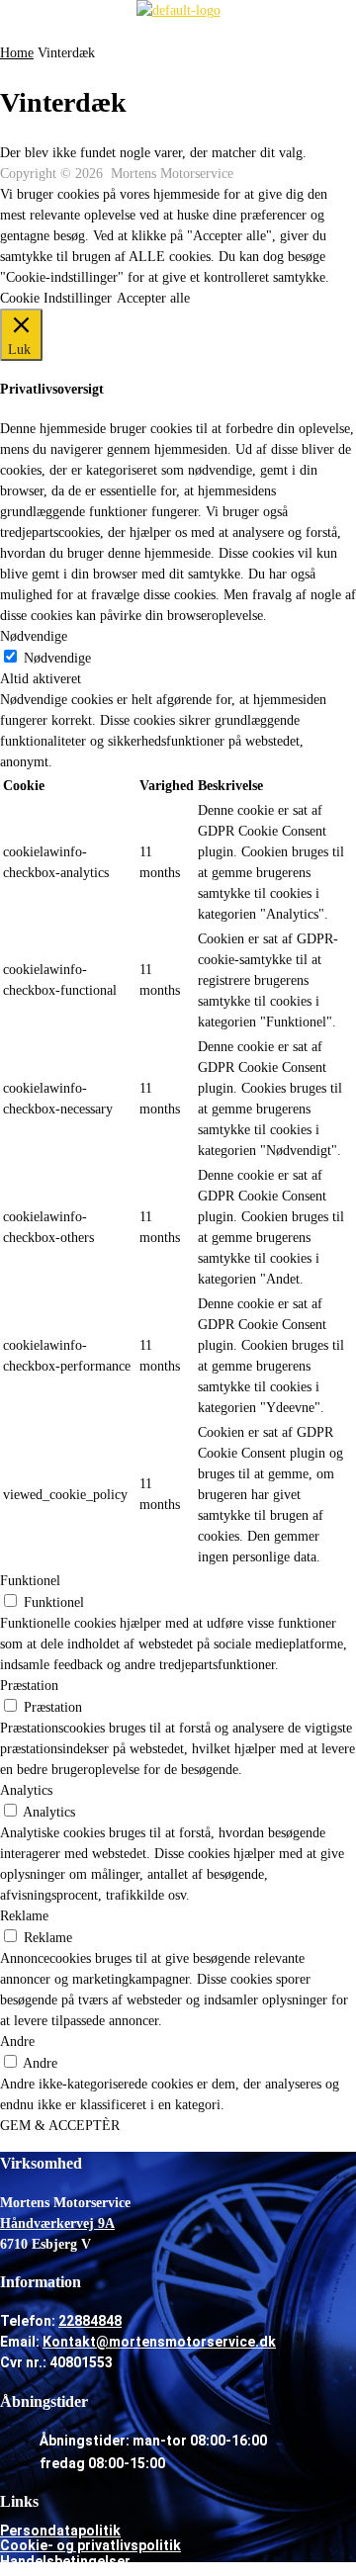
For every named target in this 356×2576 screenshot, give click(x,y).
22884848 (90, 2321)
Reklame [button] (24, 1916)
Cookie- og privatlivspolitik (90, 2545)
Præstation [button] (29, 1686)
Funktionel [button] (30, 1581)
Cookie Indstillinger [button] (56, 298)
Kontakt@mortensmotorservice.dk (159, 2342)
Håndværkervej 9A (57, 2223)
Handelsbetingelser (65, 2561)
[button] (178, 32)
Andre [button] (17, 2042)
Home (17, 53)
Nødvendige (57, 658)
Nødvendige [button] (34, 636)
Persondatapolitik (60, 2531)
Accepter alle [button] (153, 298)
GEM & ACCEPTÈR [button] (60, 2126)
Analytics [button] (26, 1790)
